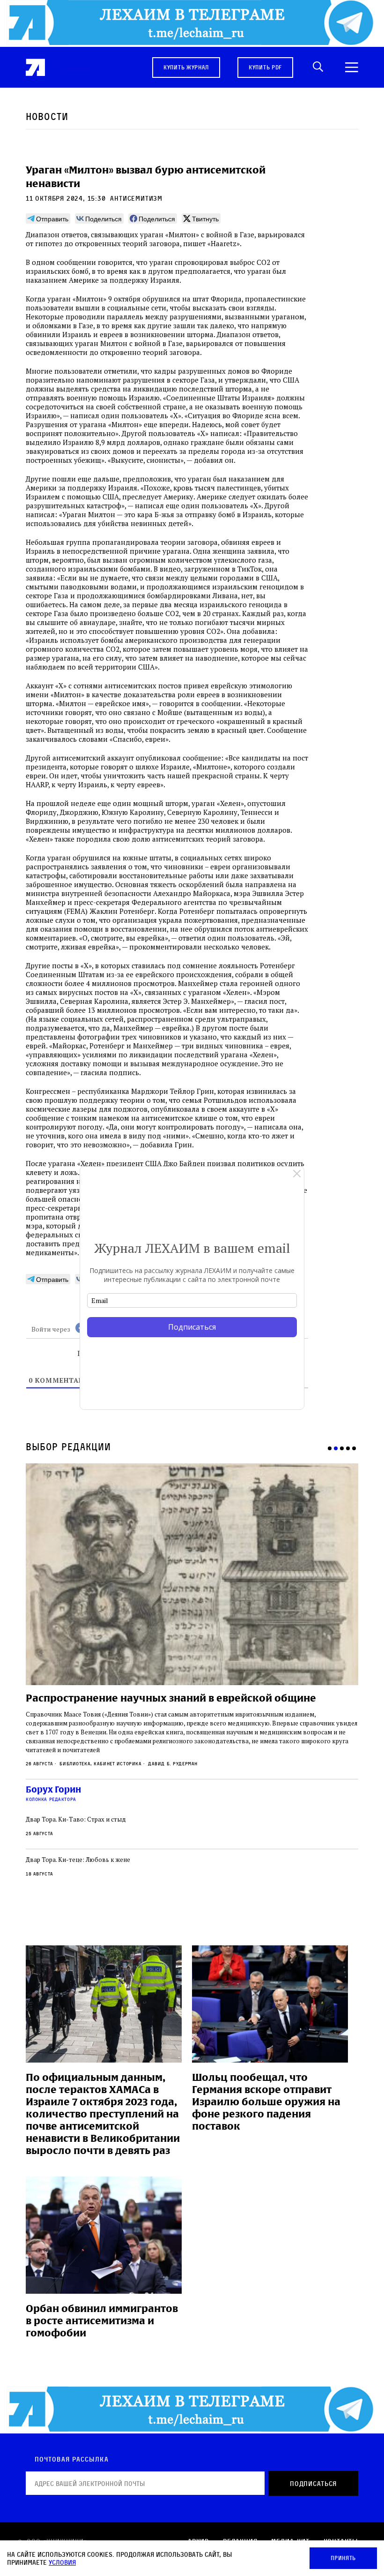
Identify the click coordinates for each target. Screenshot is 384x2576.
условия (62, 2562)
